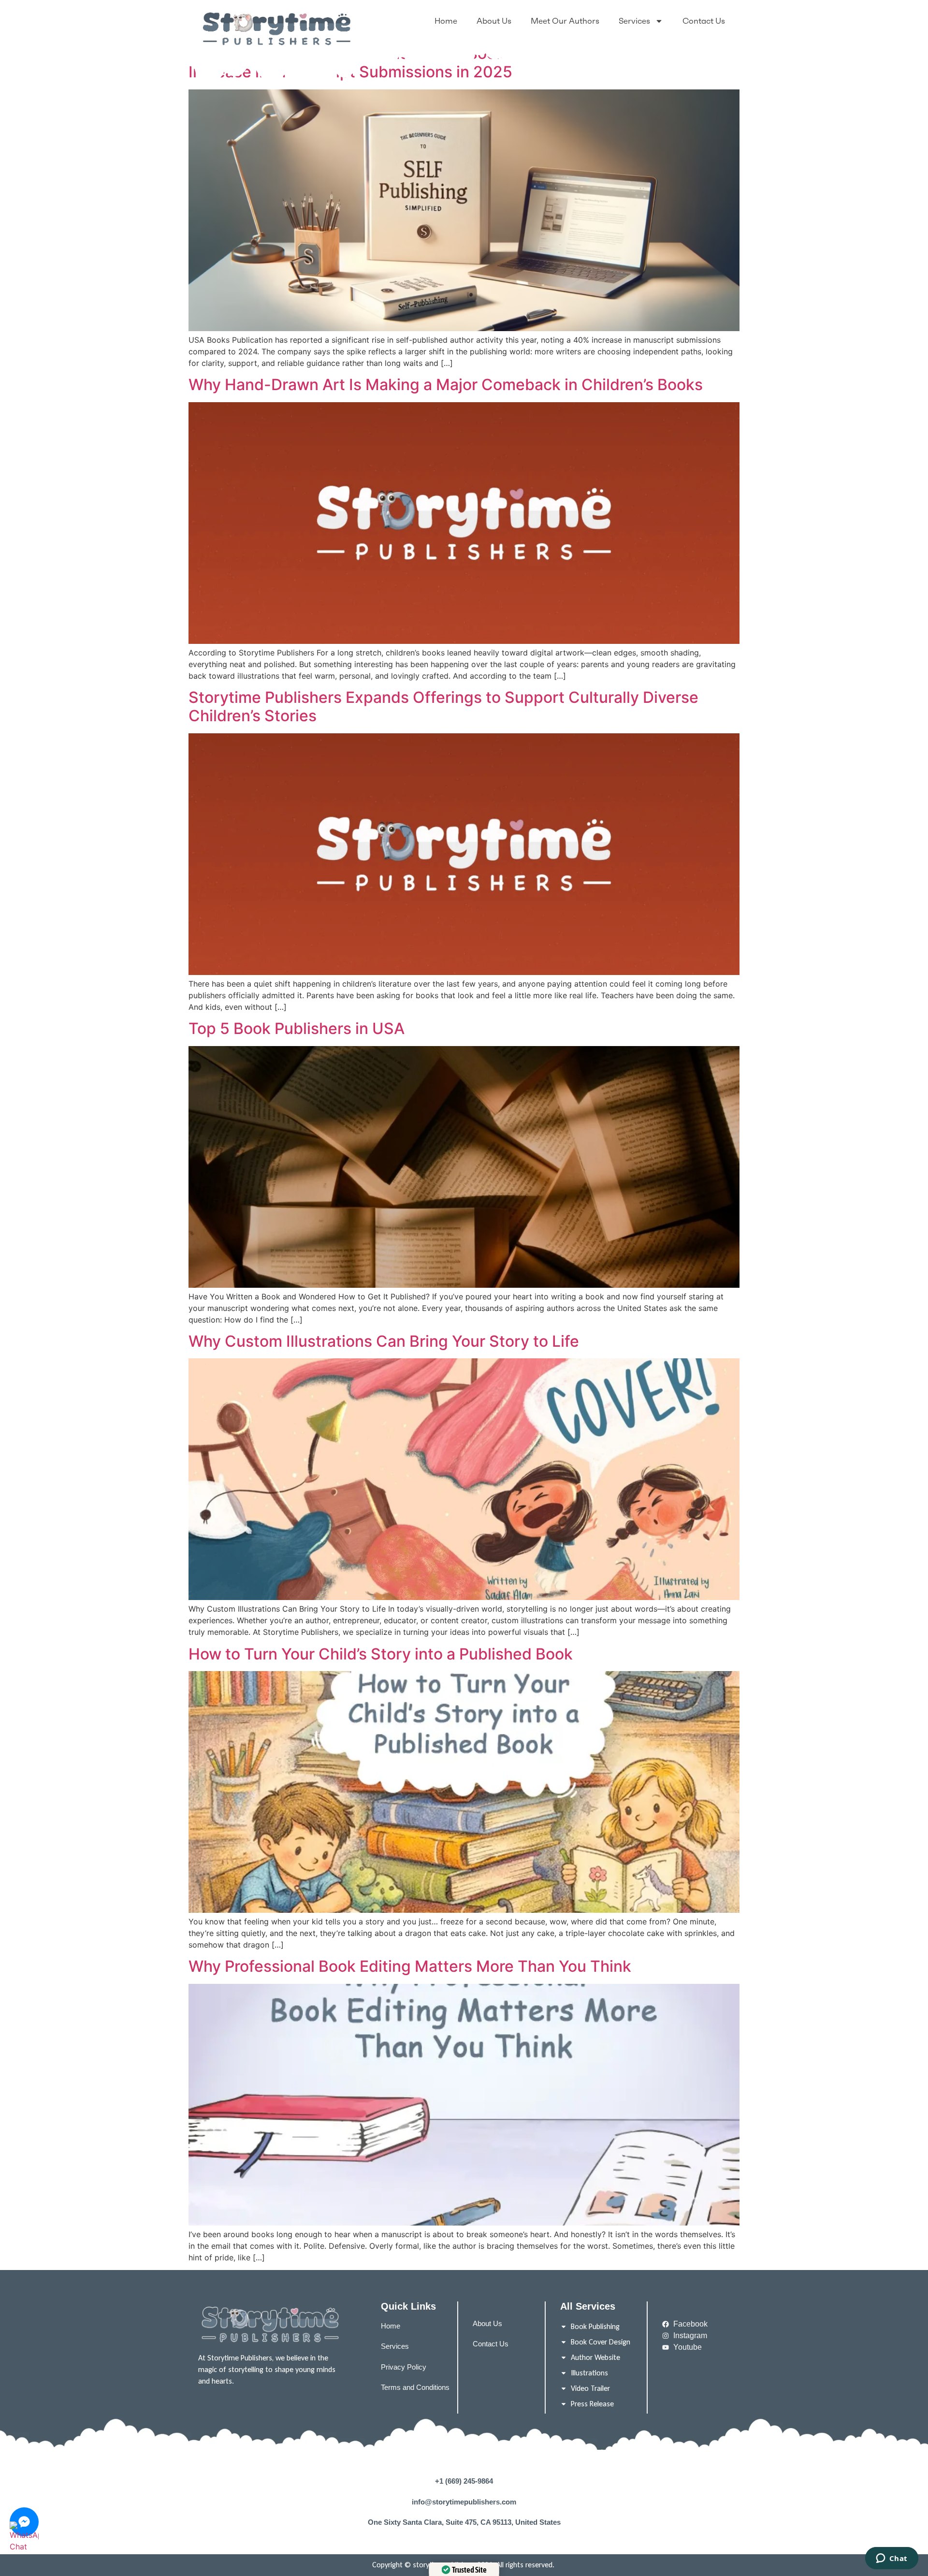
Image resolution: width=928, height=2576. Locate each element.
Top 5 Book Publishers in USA (297, 1028)
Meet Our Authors (565, 21)
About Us (494, 21)
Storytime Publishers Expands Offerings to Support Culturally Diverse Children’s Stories (443, 706)
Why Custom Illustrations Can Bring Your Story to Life (384, 1341)
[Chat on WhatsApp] (24, 2553)
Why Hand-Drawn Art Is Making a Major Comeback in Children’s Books (446, 385)
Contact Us (704, 21)
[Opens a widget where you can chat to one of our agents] (892, 2559)
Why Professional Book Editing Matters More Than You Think (410, 1966)
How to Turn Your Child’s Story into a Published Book (381, 1654)
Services (634, 21)
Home (446, 21)
